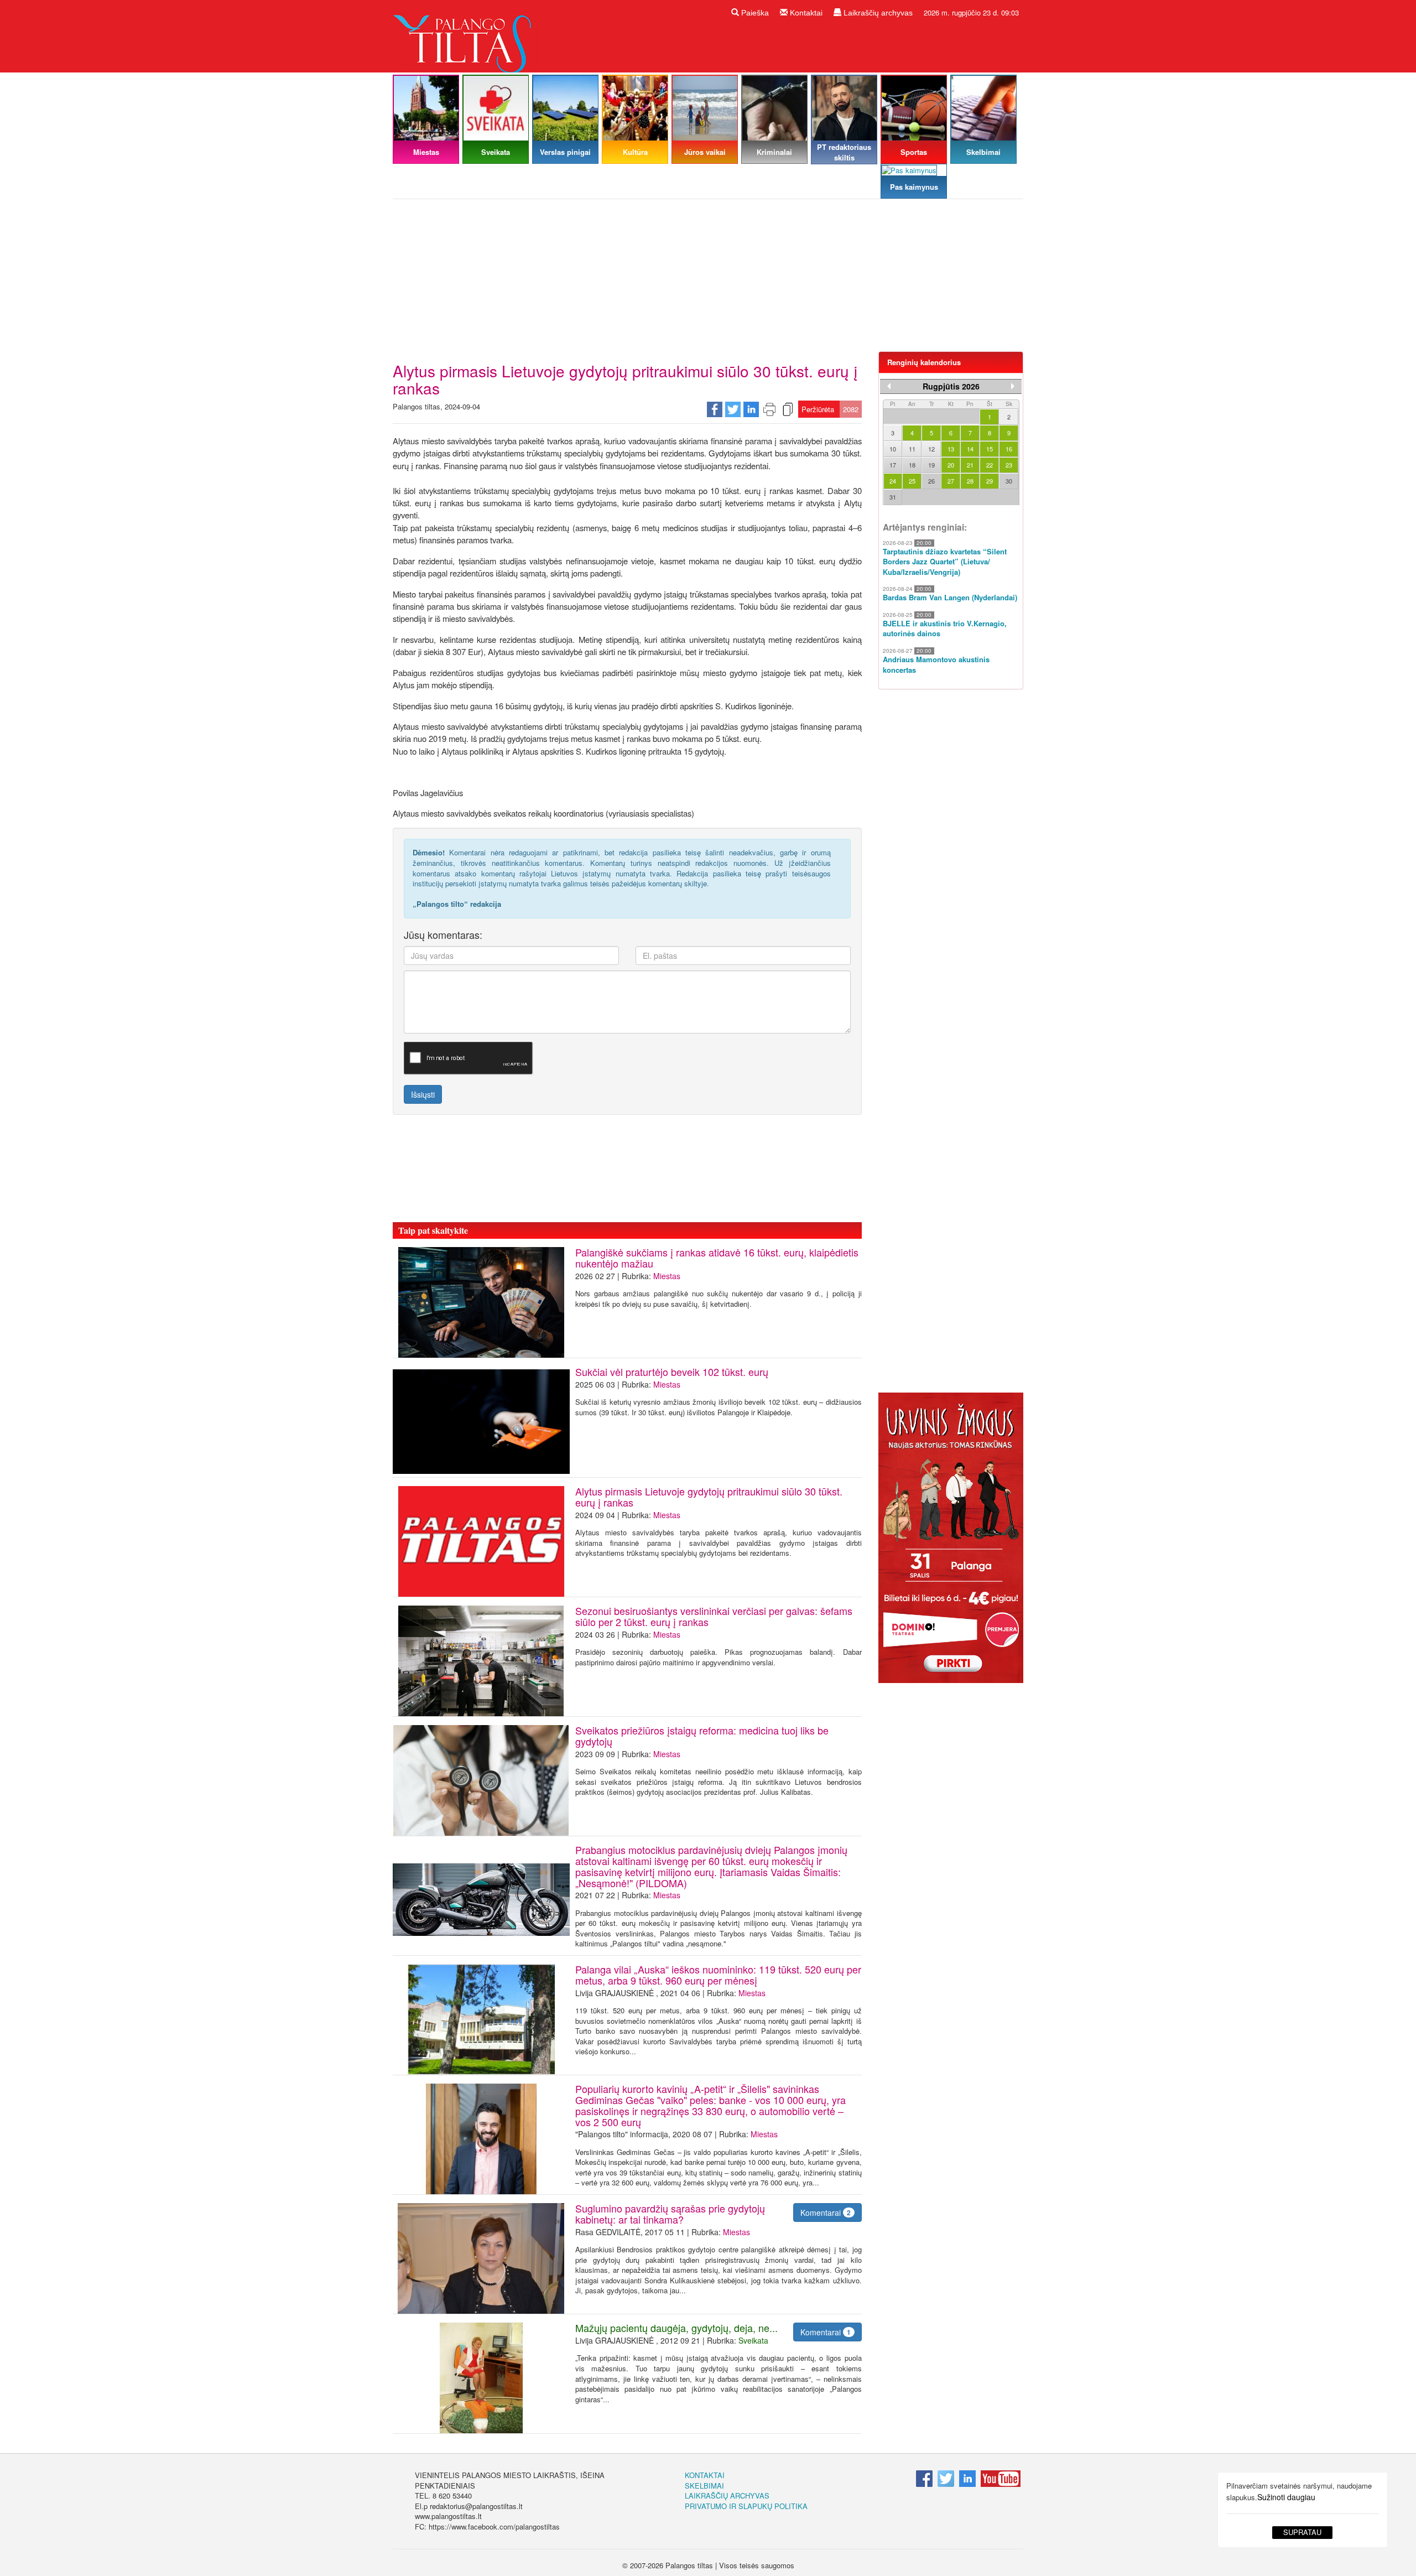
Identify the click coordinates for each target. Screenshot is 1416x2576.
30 (1009, 481)
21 (970, 465)
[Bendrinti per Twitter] (733, 409)
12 (931, 449)
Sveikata (753, 2340)
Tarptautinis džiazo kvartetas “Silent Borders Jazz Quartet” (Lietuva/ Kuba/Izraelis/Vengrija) (945, 562)
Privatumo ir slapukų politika (746, 2506)
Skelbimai (704, 2486)
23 (1009, 465)
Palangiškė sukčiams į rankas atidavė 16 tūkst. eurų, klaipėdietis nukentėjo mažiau (717, 1258)
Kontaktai (805, 13)
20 (951, 465)
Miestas (667, 1276)
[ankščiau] (889, 386)
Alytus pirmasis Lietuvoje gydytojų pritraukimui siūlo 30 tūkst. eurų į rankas (709, 1497)
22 (990, 465)
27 (951, 481)
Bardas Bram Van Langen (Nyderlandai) (950, 598)
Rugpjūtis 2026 (951, 386)
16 (1009, 449)
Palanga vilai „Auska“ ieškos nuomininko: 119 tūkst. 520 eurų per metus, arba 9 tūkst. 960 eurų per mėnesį (718, 1975)
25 (912, 481)
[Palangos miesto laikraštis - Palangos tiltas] (465, 35)
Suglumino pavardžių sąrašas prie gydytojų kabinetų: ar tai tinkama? (670, 2214)
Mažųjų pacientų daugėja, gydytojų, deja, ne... (679, 2328)
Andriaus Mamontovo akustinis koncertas (936, 665)
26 (931, 481)
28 (970, 481)
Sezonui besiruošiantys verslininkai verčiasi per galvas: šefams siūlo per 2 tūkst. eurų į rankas (714, 1616)
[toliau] (1013, 386)
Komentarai (826, 2213)
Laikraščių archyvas (877, 13)
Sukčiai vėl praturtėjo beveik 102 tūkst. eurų (672, 1372)
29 (990, 481)
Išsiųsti (423, 1094)
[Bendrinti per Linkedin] (751, 409)
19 (931, 465)
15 (990, 449)
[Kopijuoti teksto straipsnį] (788, 409)
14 (970, 449)
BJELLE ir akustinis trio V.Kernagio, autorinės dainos (945, 629)
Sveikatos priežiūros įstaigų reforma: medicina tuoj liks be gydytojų (702, 1736)
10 (893, 449)
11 (912, 449)
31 (893, 497)
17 (893, 465)
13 (951, 449)
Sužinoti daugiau (1286, 2497)
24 (893, 481)
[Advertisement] (708, 279)
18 (912, 465)
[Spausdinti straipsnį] (769, 409)
